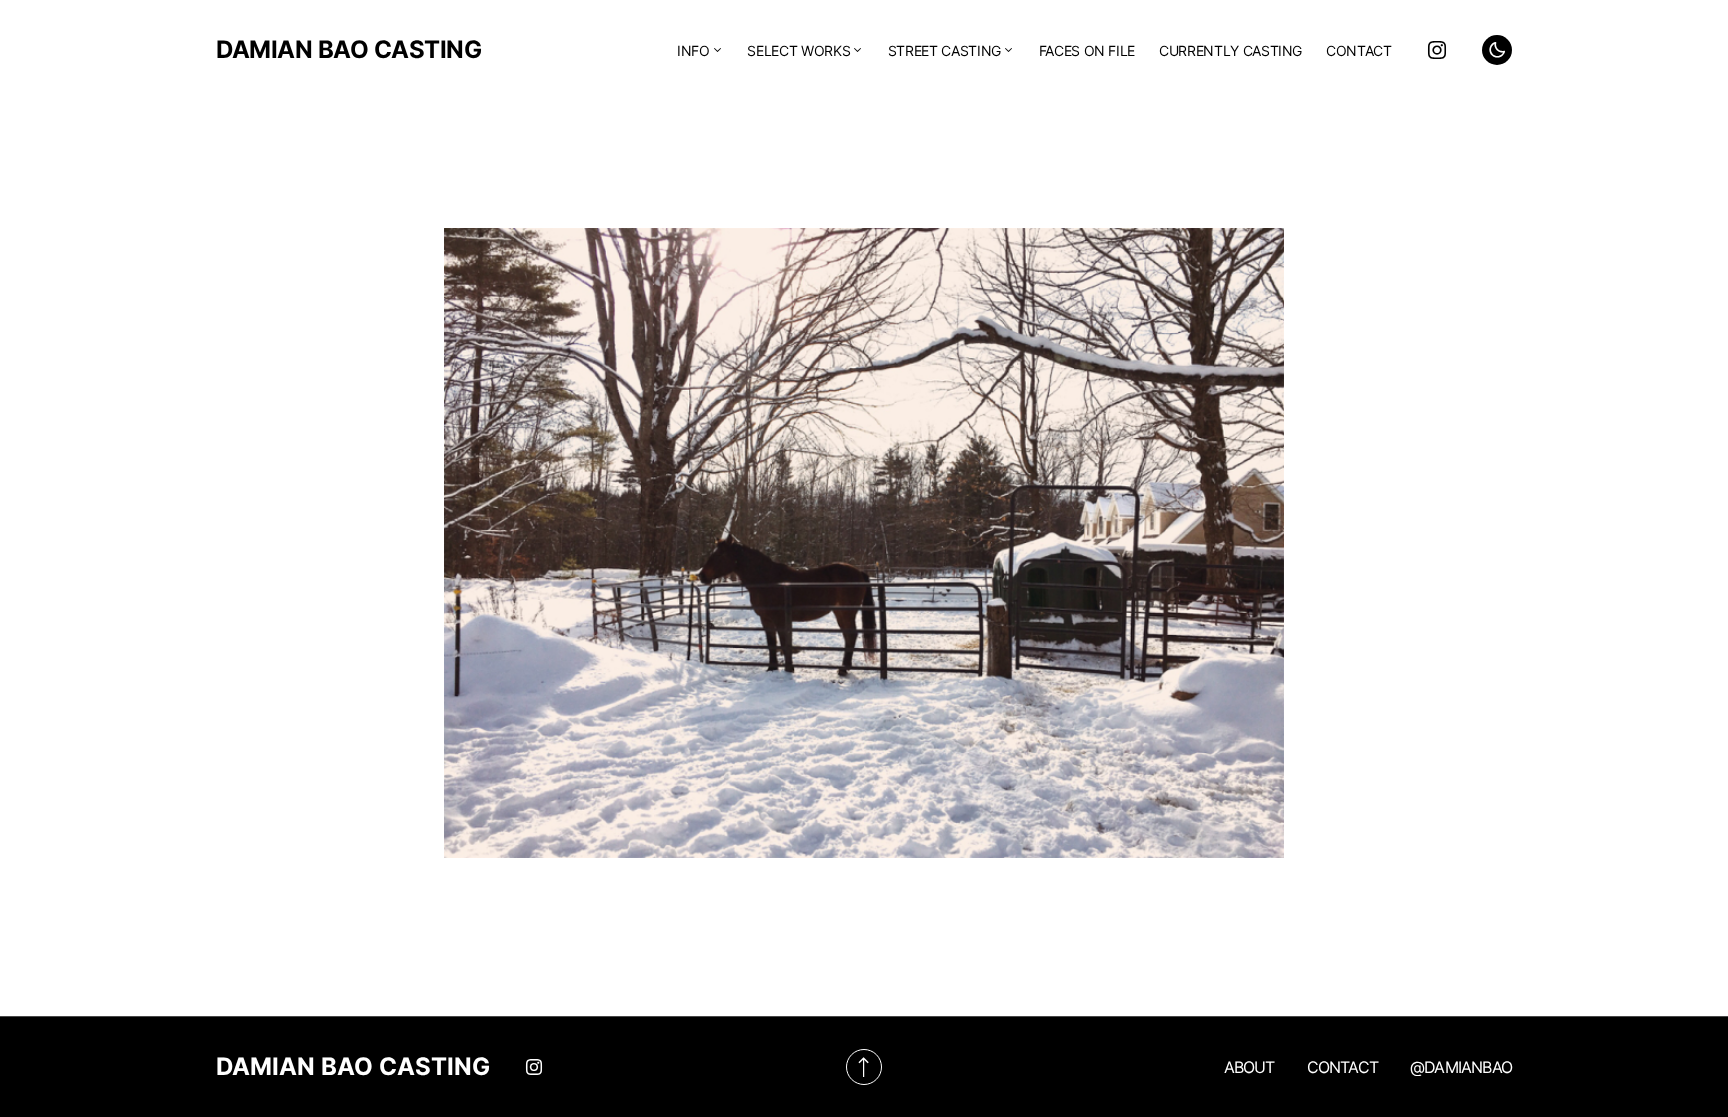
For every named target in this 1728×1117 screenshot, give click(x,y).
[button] (1497, 50)
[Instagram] (1437, 50)
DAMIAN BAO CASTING (348, 49)
